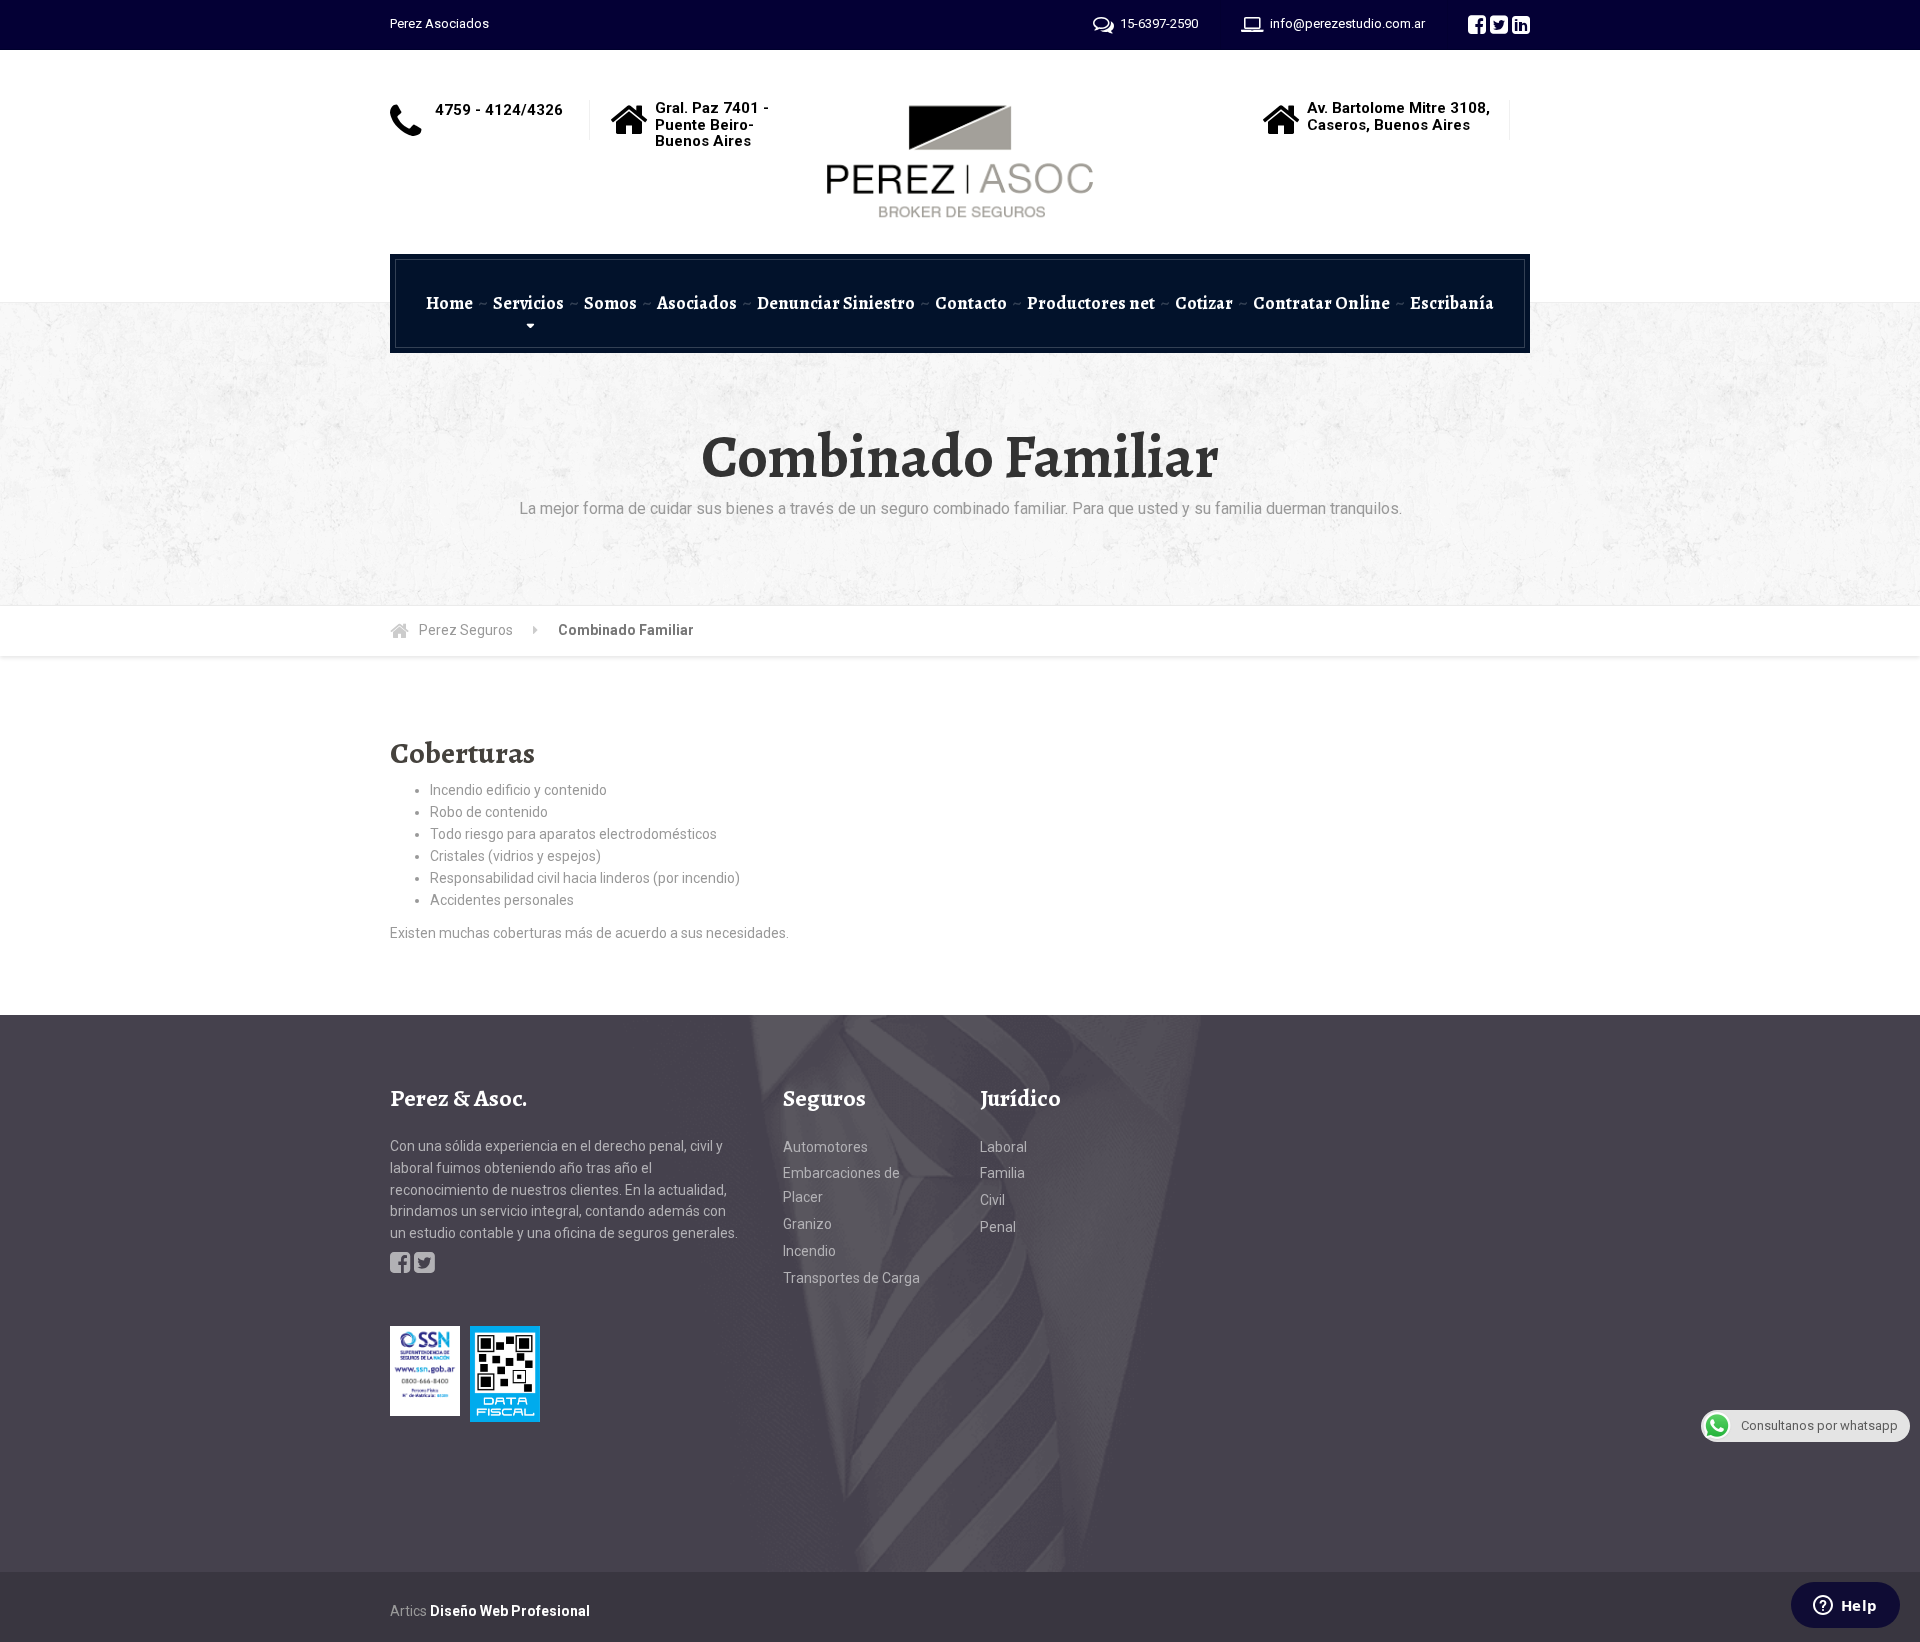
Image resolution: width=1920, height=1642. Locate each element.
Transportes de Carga (851, 1278)
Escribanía (1452, 303)
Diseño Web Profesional (510, 1611)
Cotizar (1204, 303)
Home (449, 303)
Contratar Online (1321, 303)
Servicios (528, 303)
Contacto (971, 303)
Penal (998, 1227)
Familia (1002, 1173)
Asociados (697, 303)
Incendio (809, 1251)
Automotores (825, 1147)
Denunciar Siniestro (836, 303)
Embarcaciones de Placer (841, 1185)
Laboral (1003, 1147)
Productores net (1091, 303)
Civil (992, 1200)
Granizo (807, 1224)
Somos (610, 303)
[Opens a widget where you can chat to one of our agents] (1845, 1607)
